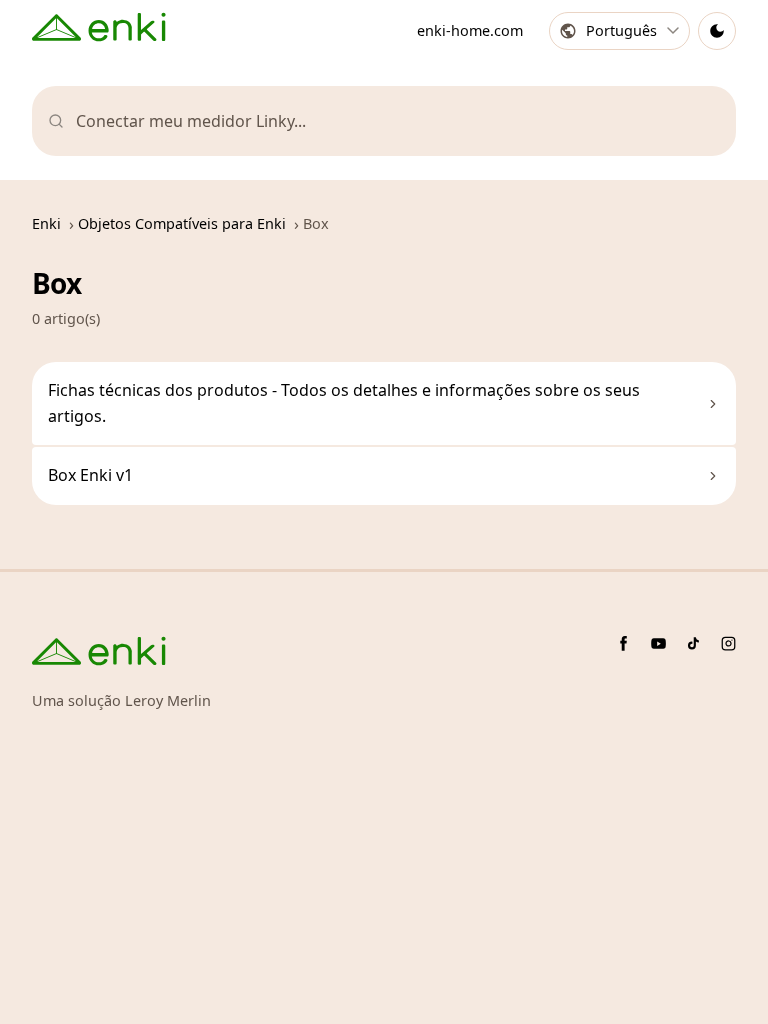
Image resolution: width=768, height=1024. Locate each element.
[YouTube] (658, 643)
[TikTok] (693, 643)
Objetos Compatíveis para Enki (182, 223)
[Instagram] (728, 643)
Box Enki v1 (90, 475)
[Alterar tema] (717, 31)
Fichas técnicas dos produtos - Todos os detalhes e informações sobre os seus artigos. (344, 403)
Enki (46, 223)
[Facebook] (623, 643)
